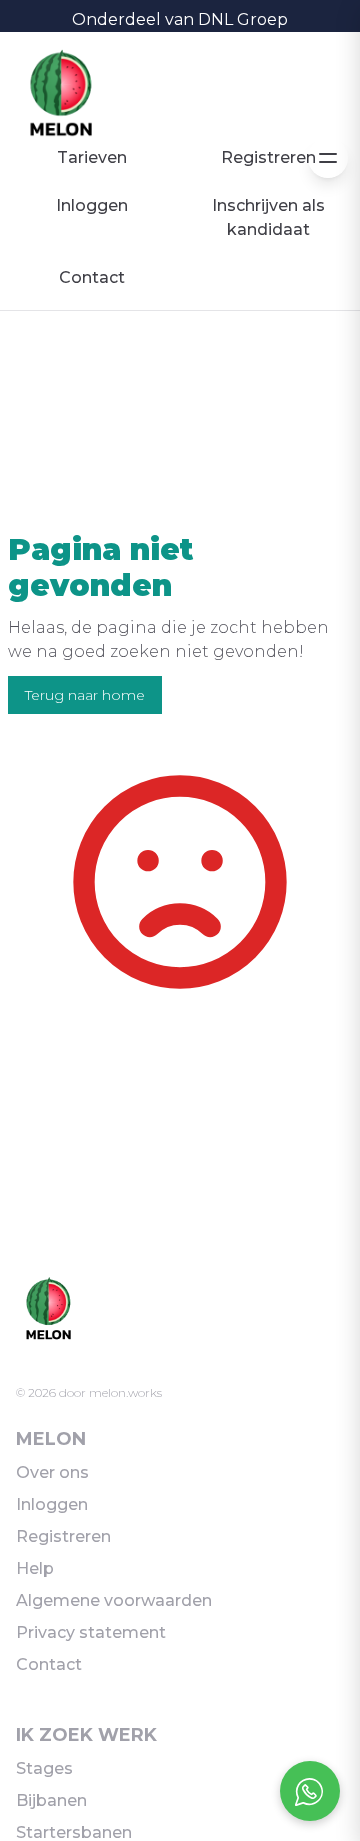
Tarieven (92, 157)
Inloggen (92, 205)
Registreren (268, 157)
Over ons (52, 1472)
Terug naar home (85, 695)
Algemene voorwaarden (114, 1600)
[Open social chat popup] (310, 1791)
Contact (92, 277)
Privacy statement (91, 1632)
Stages (44, 1768)
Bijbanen (51, 1800)
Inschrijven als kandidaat (268, 217)
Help (35, 1568)
